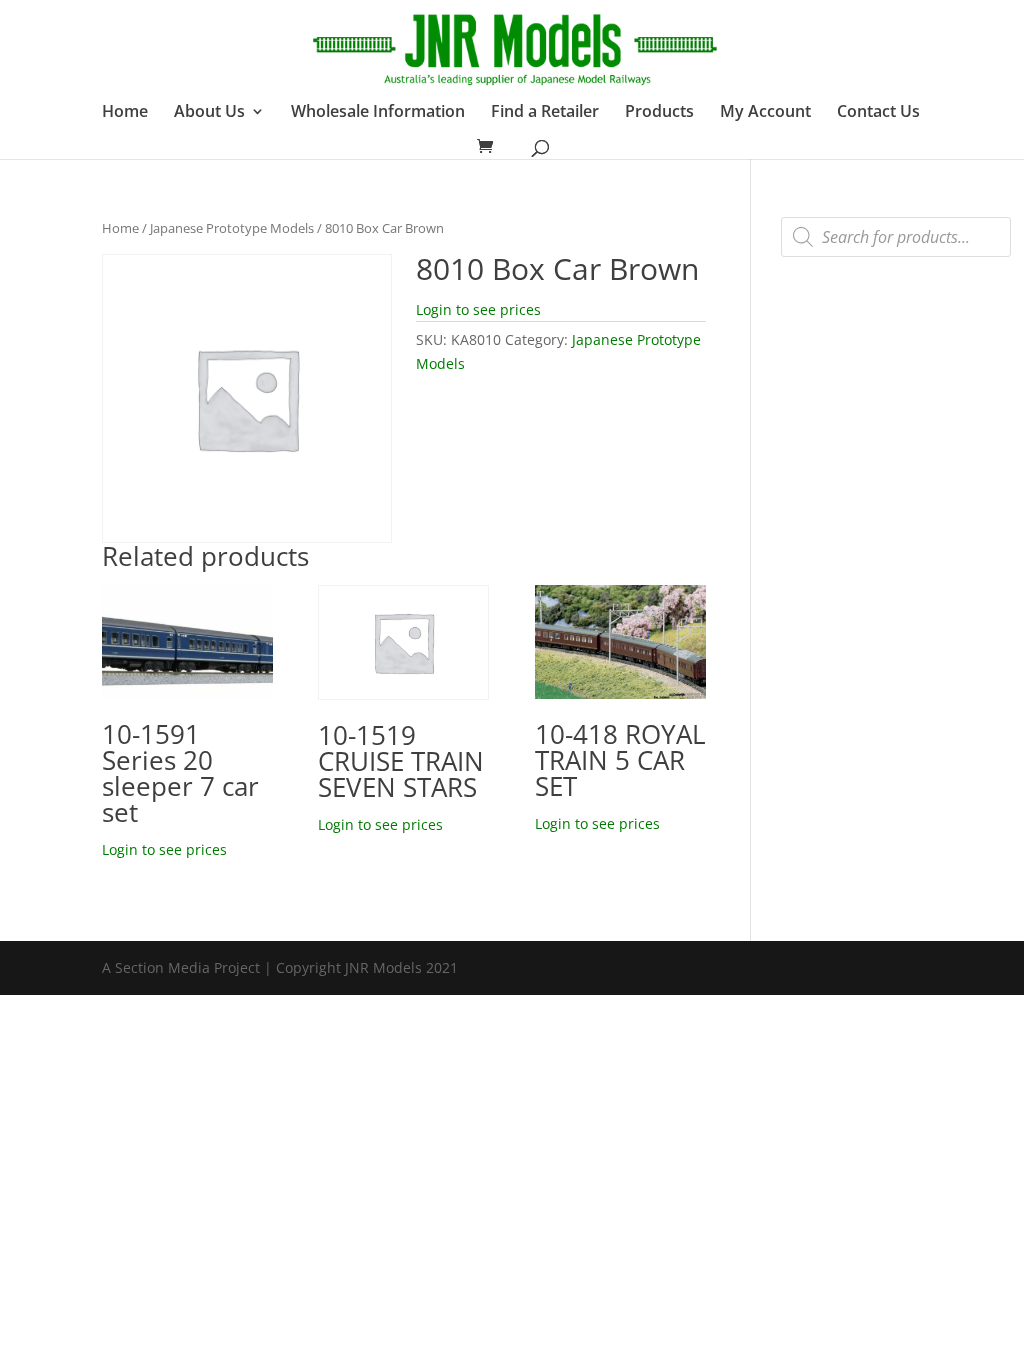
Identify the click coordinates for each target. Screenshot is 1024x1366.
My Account (765, 113)
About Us (209, 113)
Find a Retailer (545, 113)
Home (125, 113)
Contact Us (878, 113)
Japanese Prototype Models (232, 228)
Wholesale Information (378, 113)
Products (659, 113)
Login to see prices (478, 309)
